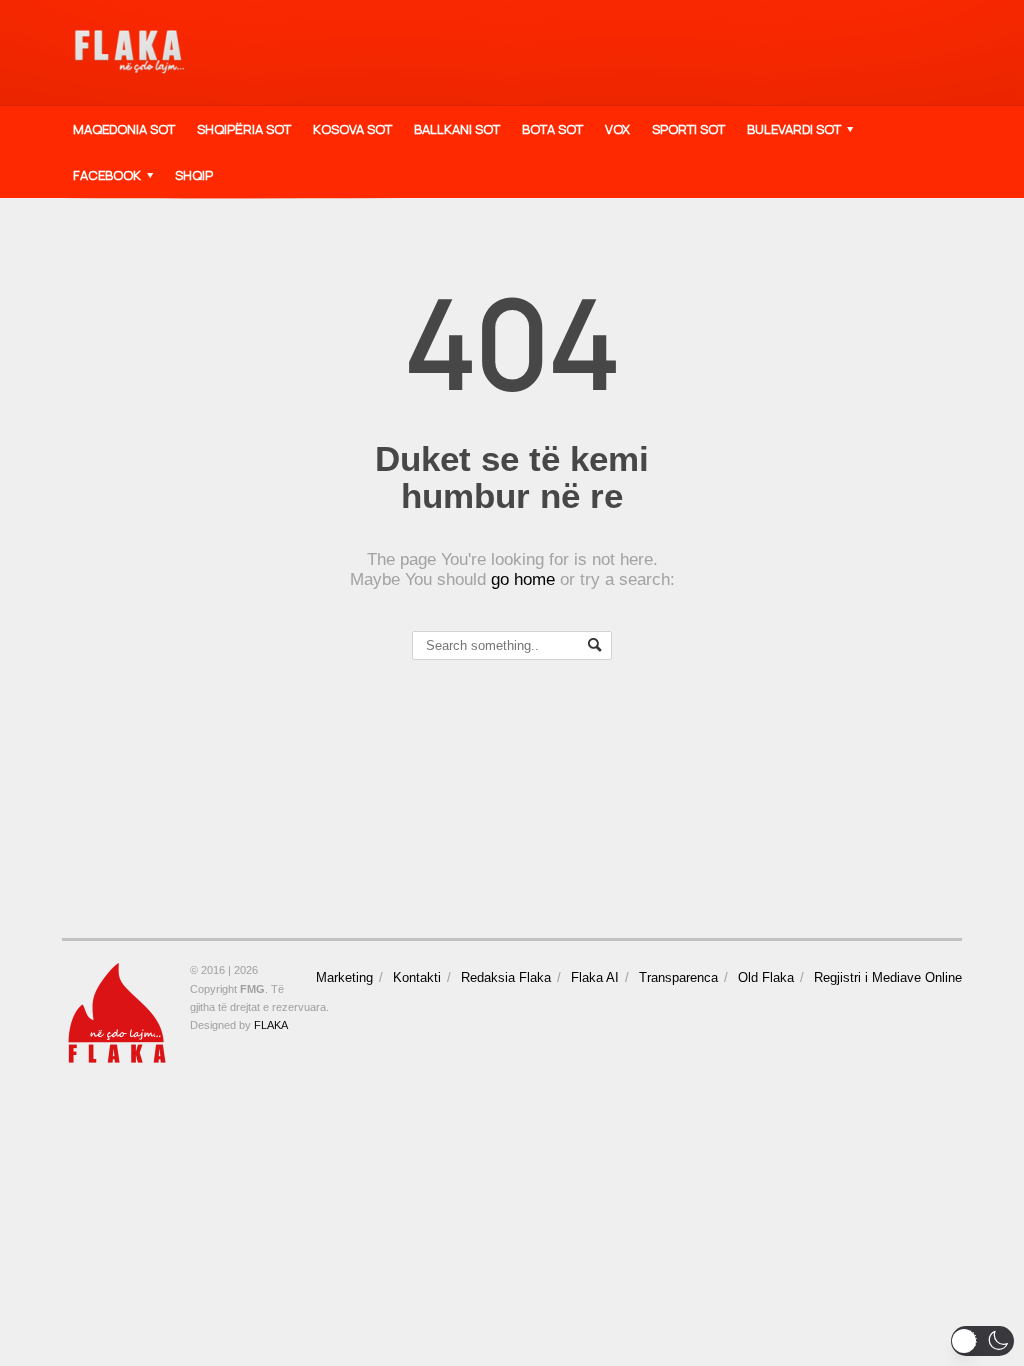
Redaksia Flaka (506, 977)
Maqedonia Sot (124, 129)
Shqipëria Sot (244, 129)
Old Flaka (766, 977)
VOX (617, 129)
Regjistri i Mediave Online (888, 977)
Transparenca (678, 977)
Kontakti (417, 977)
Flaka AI (595, 977)
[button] (982, 1341)
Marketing (344, 977)
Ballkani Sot (457, 129)
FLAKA (271, 1025)
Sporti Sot (688, 129)
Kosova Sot (352, 129)
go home (523, 579)
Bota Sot (552, 129)
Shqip (194, 175)
